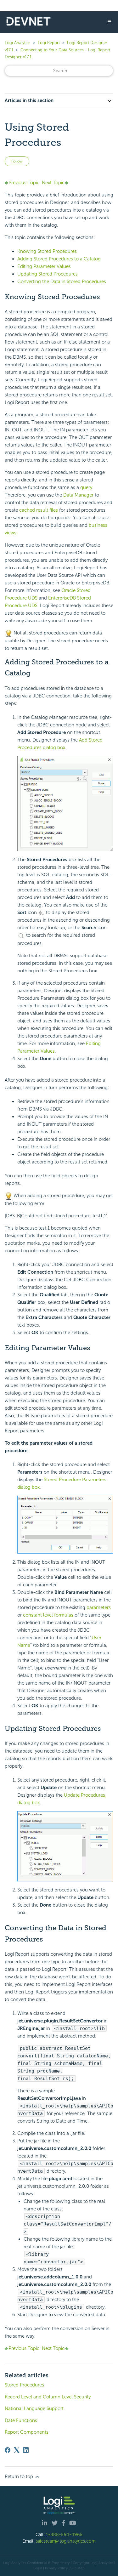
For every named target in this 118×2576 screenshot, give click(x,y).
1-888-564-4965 (64, 2534)
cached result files (38, 510)
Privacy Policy (56, 2568)
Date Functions (21, 2420)
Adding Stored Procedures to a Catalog (59, 259)
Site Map (78, 2568)
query (86, 487)
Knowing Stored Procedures (47, 251)
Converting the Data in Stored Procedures (62, 281)
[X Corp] (17, 2450)
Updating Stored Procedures (48, 274)
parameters (99, 1607)
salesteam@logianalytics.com (66, 2541)
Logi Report (49, 43)
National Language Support (34, 2408)
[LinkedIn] (26, 2450)
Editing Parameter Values (44, 266)
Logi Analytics (18, 43)
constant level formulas (48, 1615)
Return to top (20, 2476)
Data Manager (78, 495)
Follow (17, 161)
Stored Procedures (24, 2385)
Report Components (27, 2432)
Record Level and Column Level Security (48, 2397)
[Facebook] (8, 2450)
